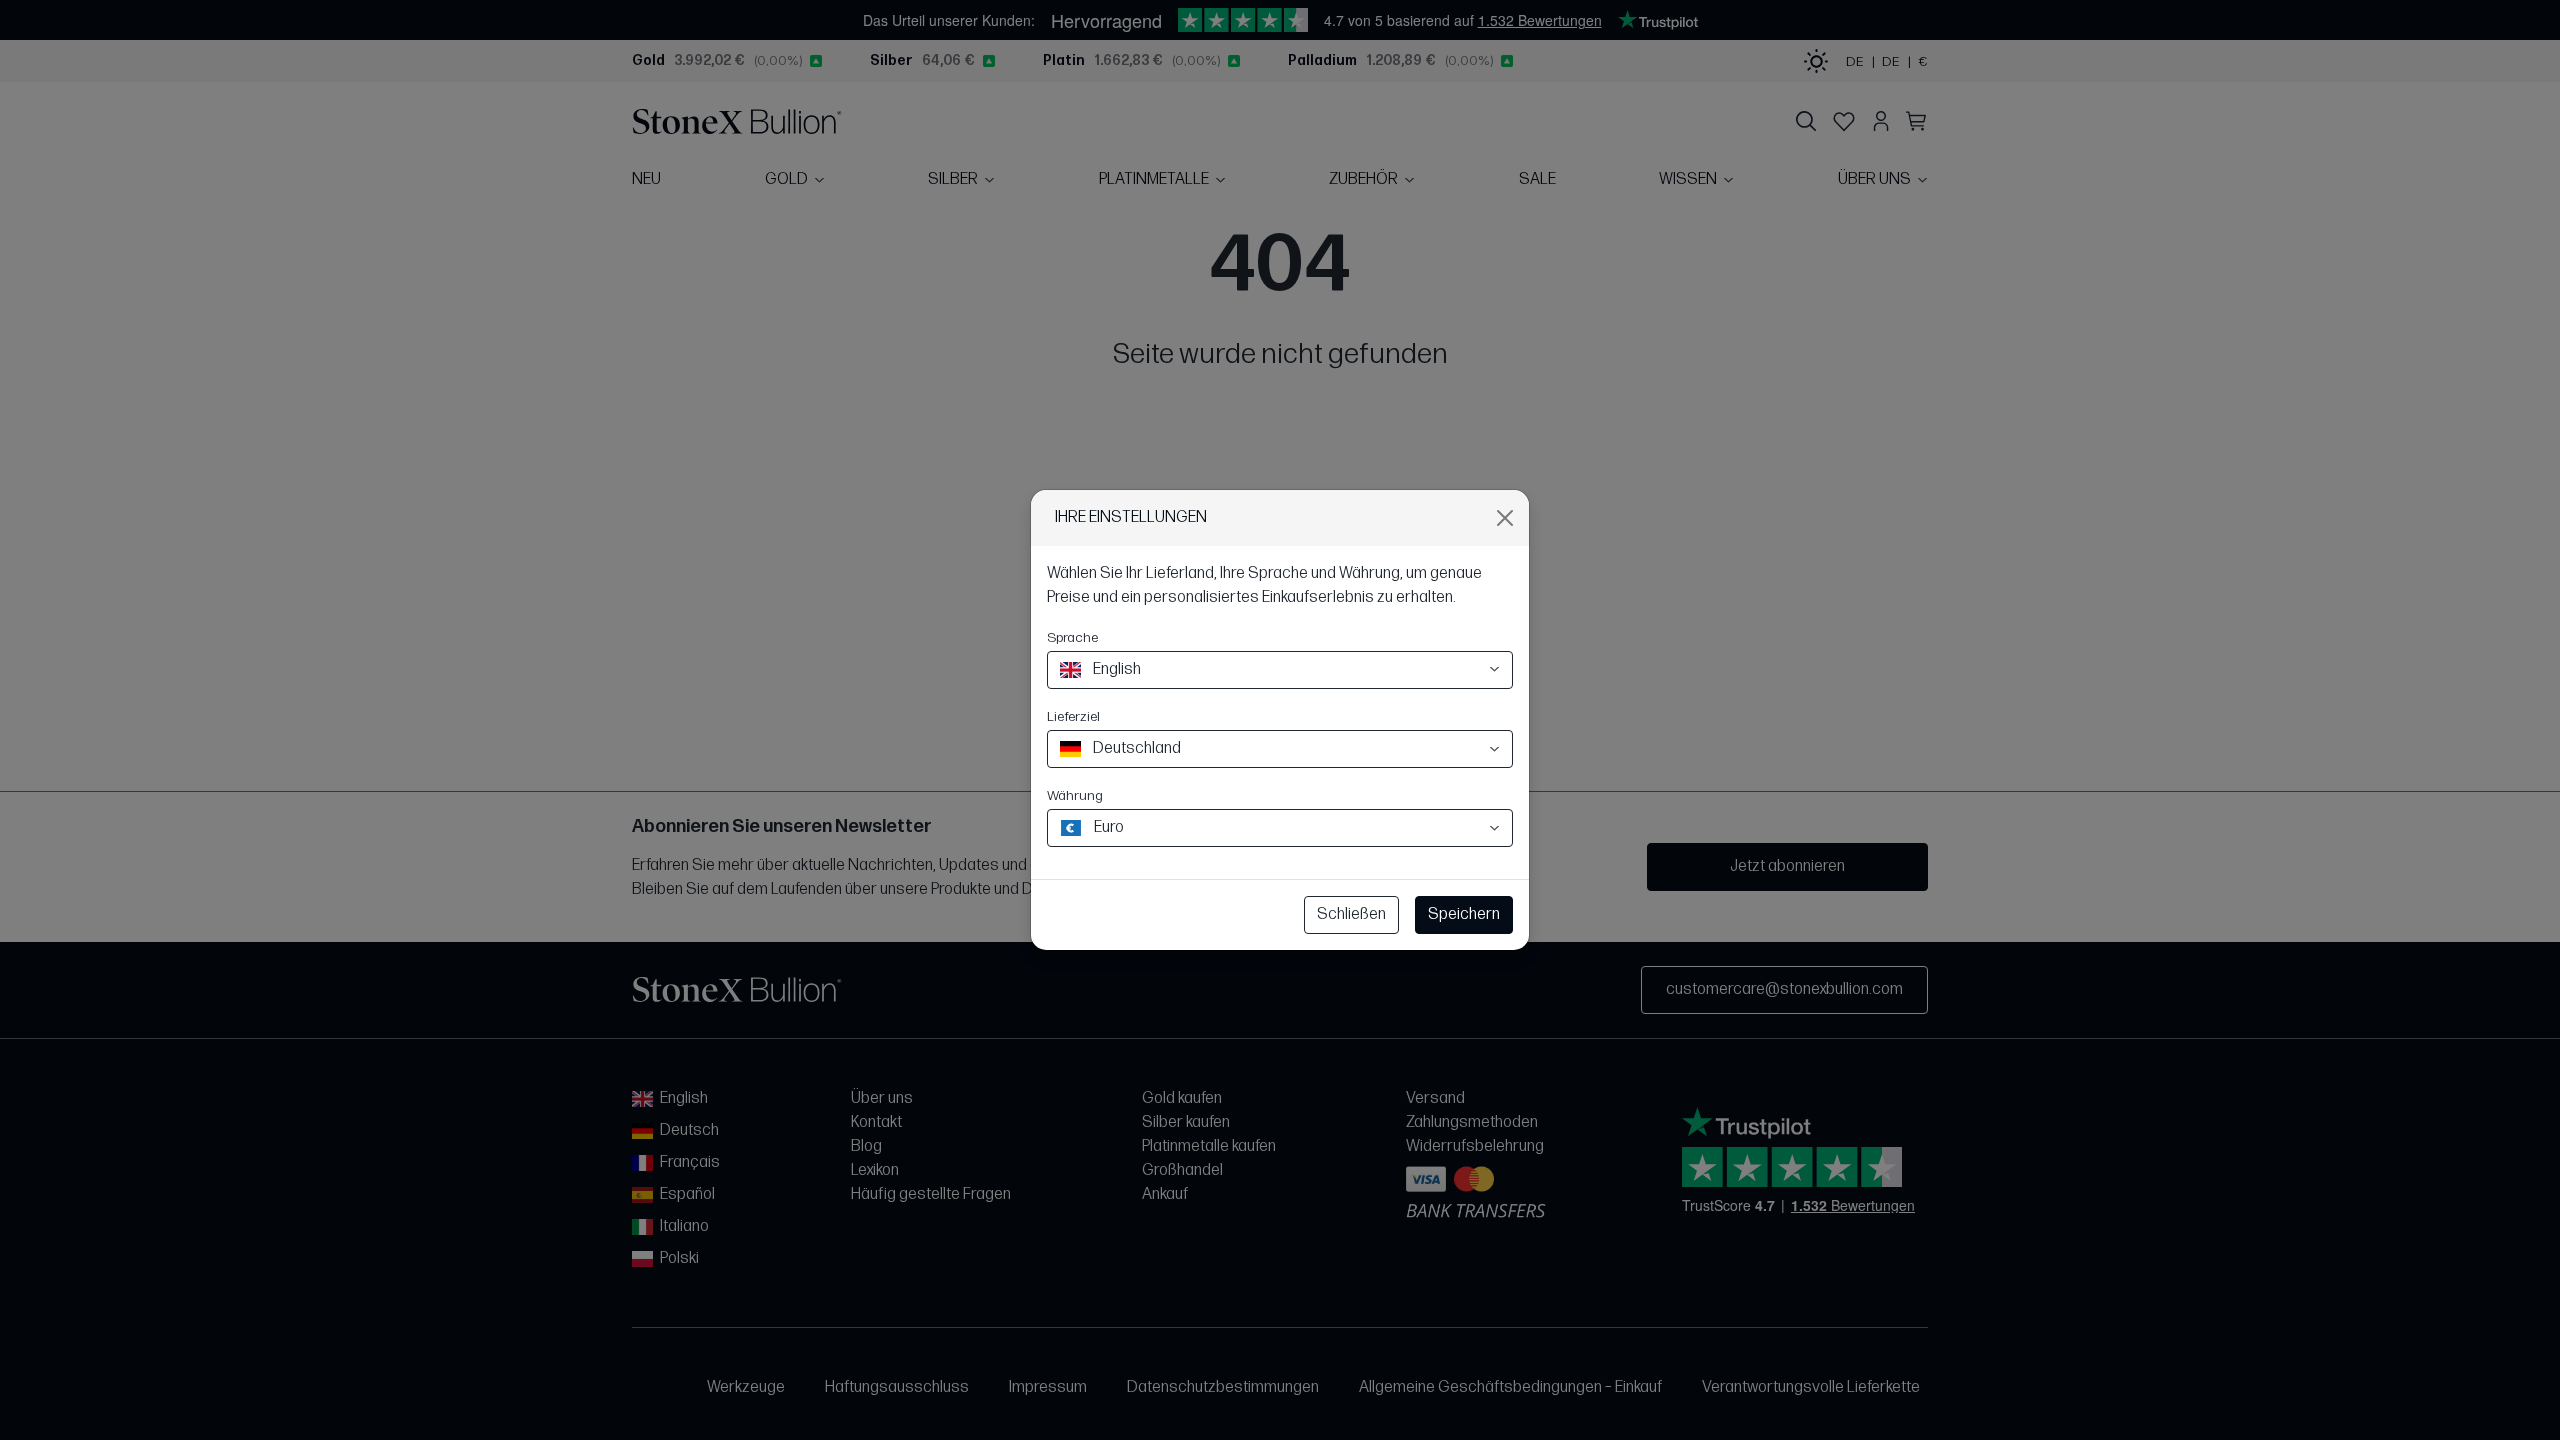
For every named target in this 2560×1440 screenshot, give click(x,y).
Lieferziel (1073, 716)
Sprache (1072, 637)
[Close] (1505, 518)
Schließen (1351, 914)
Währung (1075, 795)
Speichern (1464, 914)
